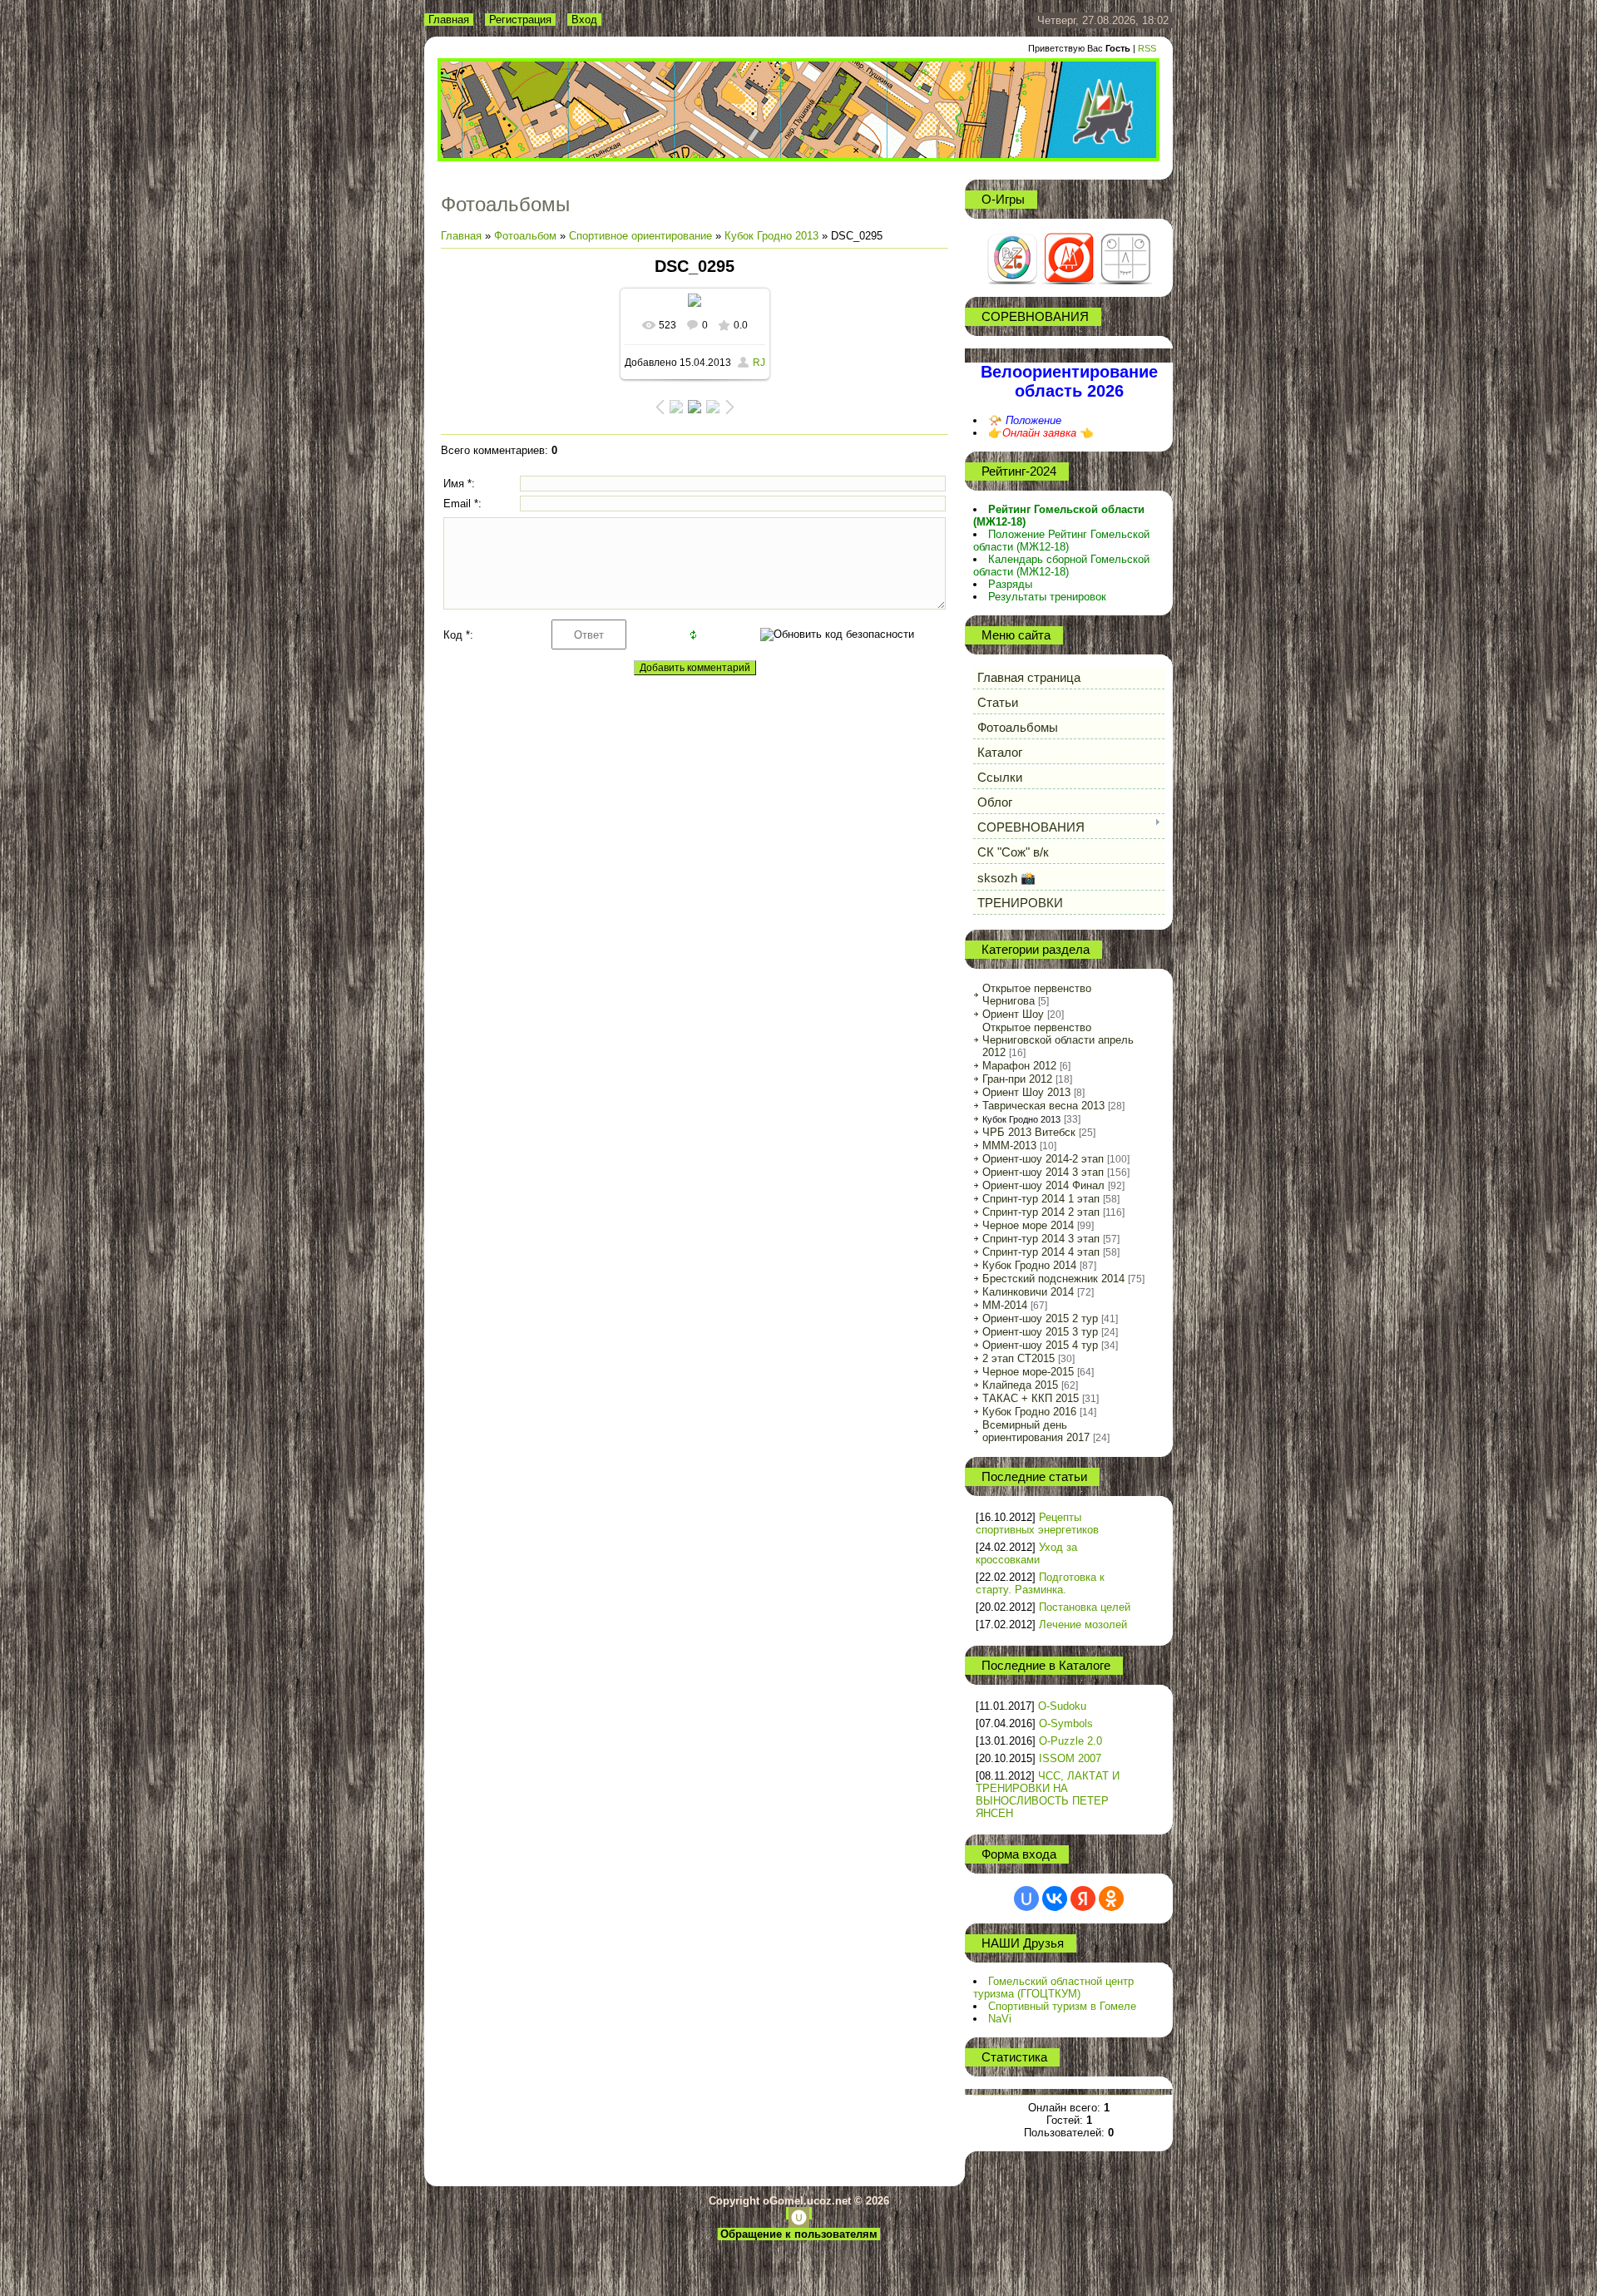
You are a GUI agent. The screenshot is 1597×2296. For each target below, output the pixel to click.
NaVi (1000, 2019)
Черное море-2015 (1028, 1372)
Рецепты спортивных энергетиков (1037, 1523)
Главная (449, 20)
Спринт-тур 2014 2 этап (1041, 1212)
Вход (584, 20)
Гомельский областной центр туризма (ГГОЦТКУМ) (1053, 1987)
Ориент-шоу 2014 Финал (1043, 1185)
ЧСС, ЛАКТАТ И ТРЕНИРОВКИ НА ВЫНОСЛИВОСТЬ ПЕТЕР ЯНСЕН (1048, 1795)
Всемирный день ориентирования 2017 (1036, 1431)
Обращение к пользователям (799, 2234)
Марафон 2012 (1019, 1066)
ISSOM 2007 (1070, 1758)
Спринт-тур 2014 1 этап (1041, 1199)
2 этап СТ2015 (1019, 1358)
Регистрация (520, 20)
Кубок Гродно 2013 (771, 236)
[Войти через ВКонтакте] (1055, 1899)
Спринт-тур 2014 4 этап (1041, 1252)
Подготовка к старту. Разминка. (1040, 1583)
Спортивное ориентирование (640, 236)
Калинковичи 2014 (1028, 1292)
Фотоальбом (525, 236)
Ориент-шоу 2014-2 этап (1043, 1159)
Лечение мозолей (1083, 1624)
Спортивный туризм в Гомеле (1062, 2006)
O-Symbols (1066, 1723)
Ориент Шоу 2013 (1026, 1092)
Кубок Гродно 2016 (1029, 1412)
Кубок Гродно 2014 (1029, 1265)
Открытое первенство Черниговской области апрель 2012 (1058, 1040)
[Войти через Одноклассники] (1111, 1899)
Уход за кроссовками (1026, 1553)
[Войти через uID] (1026, 1899)
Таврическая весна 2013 (1043, 1106)
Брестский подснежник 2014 (1053, 1279)
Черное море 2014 (1028, 1225)
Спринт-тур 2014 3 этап (1041, 1239)
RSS (1147, 48)
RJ (759, 363)
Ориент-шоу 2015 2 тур (1040, 1318)
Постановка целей (1085, 1607)
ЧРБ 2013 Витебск (1029, 1132)
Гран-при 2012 (1017, 1079)
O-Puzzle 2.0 (1070, 1741)
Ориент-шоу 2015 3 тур (1040, 1332)
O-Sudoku (1062, 1706)
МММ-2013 (1009, 1146)
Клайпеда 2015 (1020, 1385)
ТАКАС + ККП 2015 (1031, 1398)
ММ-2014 (1005, 1305)
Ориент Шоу (1013, 1014)
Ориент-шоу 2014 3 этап (1043, 1172)
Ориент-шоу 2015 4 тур (1040, 1345)
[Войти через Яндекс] (1083, 1899)
